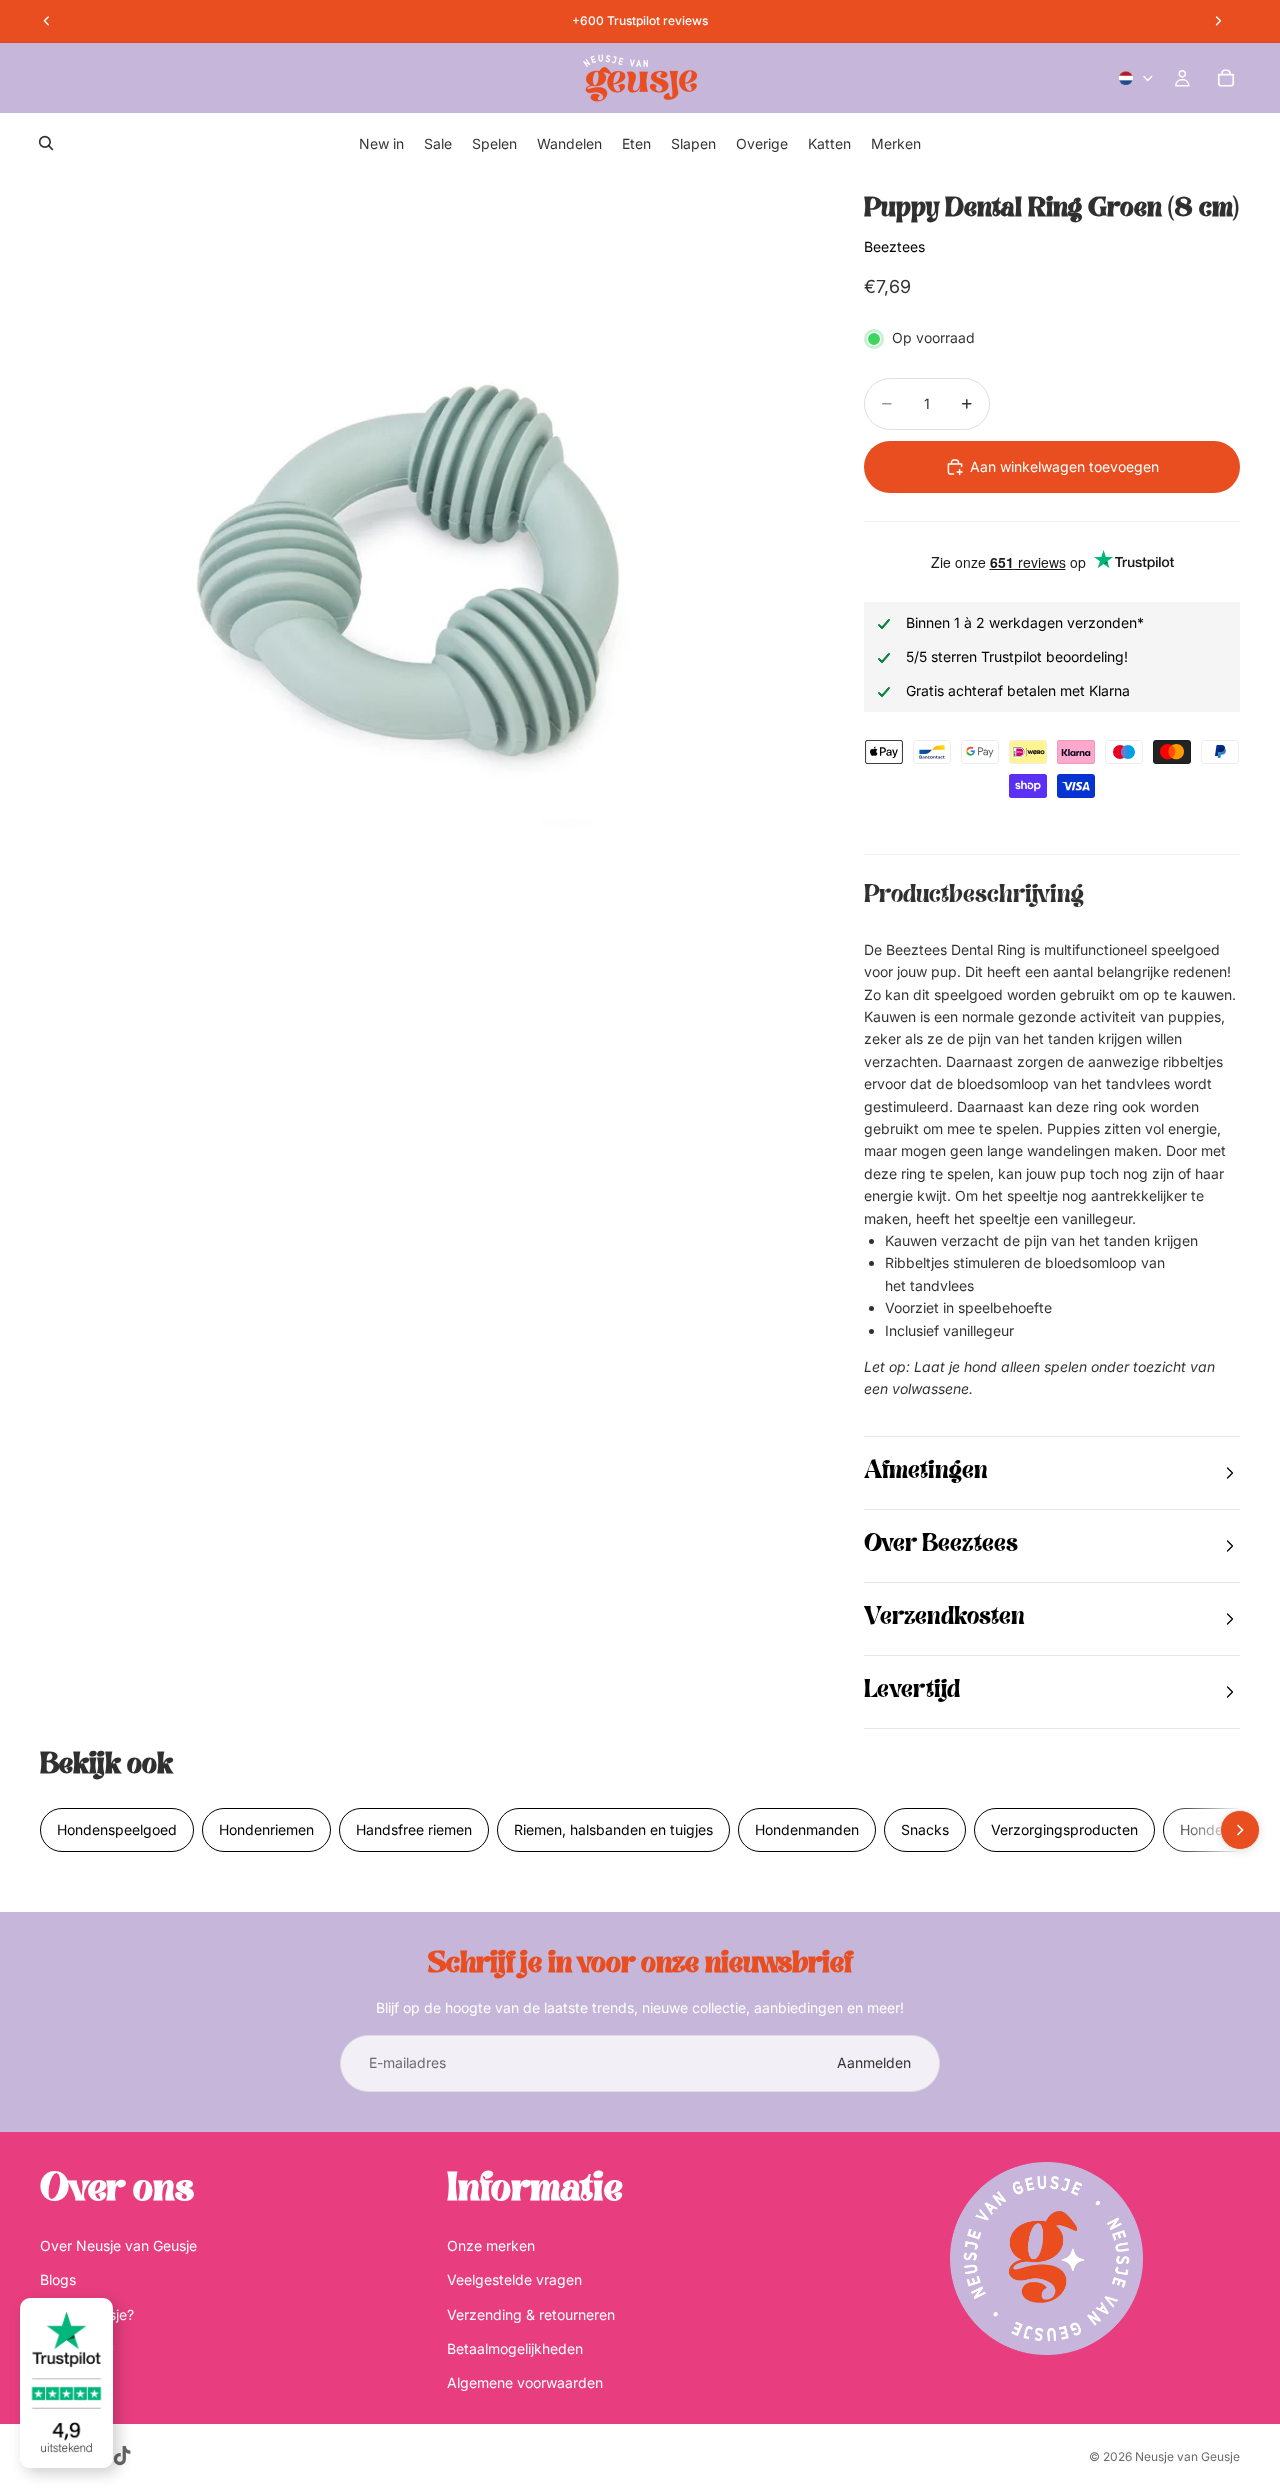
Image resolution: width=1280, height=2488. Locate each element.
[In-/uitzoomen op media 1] (428, 561)
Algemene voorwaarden (525, 2382)
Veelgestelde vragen (514, 2279)
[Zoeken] (46, 143)
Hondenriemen (266, 1829)
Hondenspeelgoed (117, 1829)
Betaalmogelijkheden (515, 2347)
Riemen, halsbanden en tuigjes (613, 1829)
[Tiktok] (122, 2456)
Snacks (925, 1829)
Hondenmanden (807, 1829)
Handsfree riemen (414, 1829)
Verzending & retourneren (531, 2313)
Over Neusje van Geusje (118, 2244)
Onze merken (491, 2244)
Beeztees (894, 246)
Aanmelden (874, 2062)
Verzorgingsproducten (1064, 1829)
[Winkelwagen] (1226, 78)
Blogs (58, 2279)
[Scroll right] (1240, 1830)
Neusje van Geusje (1187, 2456)
